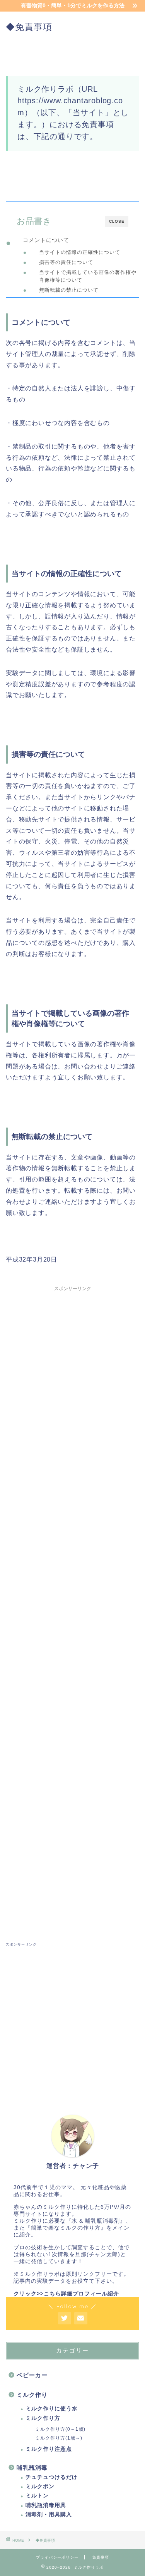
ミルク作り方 (43, 2418)
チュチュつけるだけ (52, 2477)
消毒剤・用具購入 (49, 2515)
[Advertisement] (72, 1607)
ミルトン (37, 2496)
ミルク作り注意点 (49, 2449)
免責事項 (101, 2557)
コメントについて (46, 240)
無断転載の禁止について (69, 290)
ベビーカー (32, 2375)
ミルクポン (40, 2486)
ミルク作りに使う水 (52, 2409)
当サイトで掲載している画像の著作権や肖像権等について (88, 276)
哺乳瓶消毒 (32, 2468)
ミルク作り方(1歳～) (59, 2438)
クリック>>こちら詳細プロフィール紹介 (66, 2294)
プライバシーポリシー (57, 2557)
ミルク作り (32, 2395)
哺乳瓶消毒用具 (46, 2505)
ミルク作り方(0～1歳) (60, 2429)
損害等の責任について (66, 262)
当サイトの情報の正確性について (80, 252)
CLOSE (117, 221)
